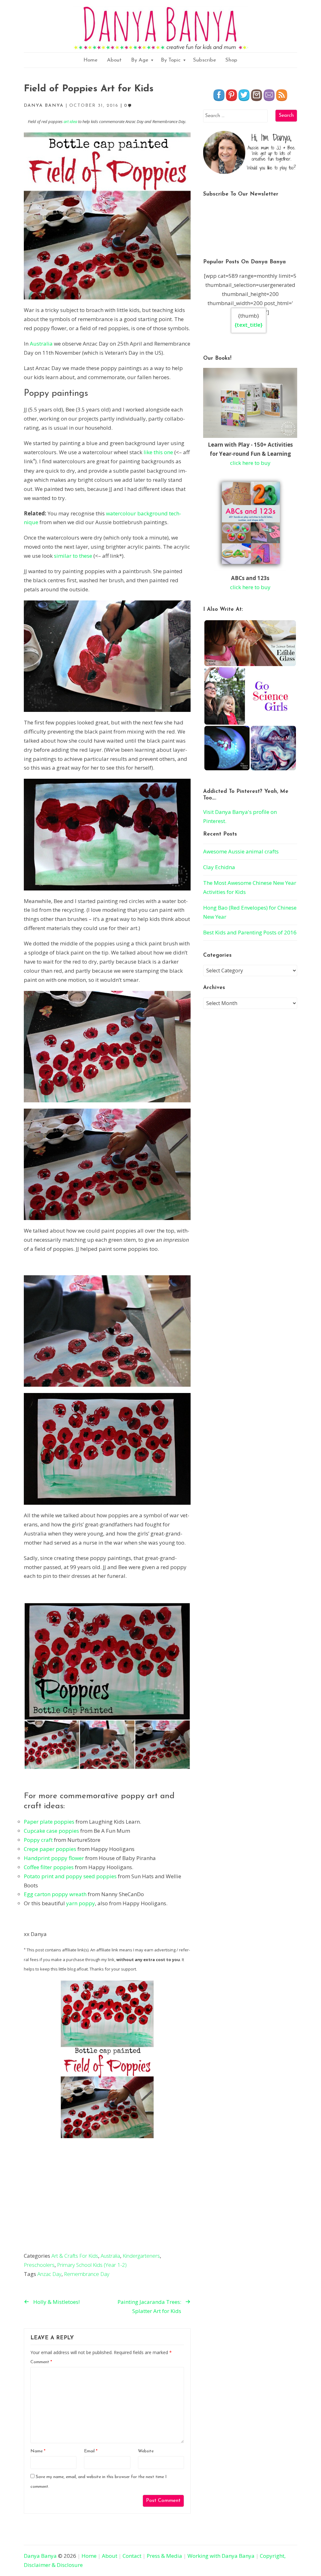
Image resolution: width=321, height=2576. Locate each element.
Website (146, 2451)
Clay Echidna (219, 867)
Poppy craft (38, 1840)
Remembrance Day (87, 2274)
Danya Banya (40, 2556)
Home (90, 60)
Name (38, 2451)
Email (91, 2451)
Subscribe (205, 60)
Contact (132, 2556)
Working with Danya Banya (221, 2556)
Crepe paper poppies (50, 1849)
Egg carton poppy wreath (55, 1894)
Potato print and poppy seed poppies (70, 1876)
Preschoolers (39, 2265)
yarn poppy (81, 1903)
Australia (41, 344)
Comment (41, 2362)
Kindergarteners (141, 2256)
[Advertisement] (107, 2204)
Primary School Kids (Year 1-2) (92, 2265)
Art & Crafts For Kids (75, 2256)
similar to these (73, 556)
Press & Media (164, 2556)
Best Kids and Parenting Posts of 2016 (250, 932)
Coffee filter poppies (49, 1867)
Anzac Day (49, 2274)
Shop (231, 60)
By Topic (171, 60)
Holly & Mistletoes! (56, 2302)
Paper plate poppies (49, 1822)
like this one (159, 452)
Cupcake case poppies (51, 1831)
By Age (140, 60)
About (114, 60)
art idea (70, 121)
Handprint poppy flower (54, 1858)
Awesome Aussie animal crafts (241, 851)
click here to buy (250, 463)
